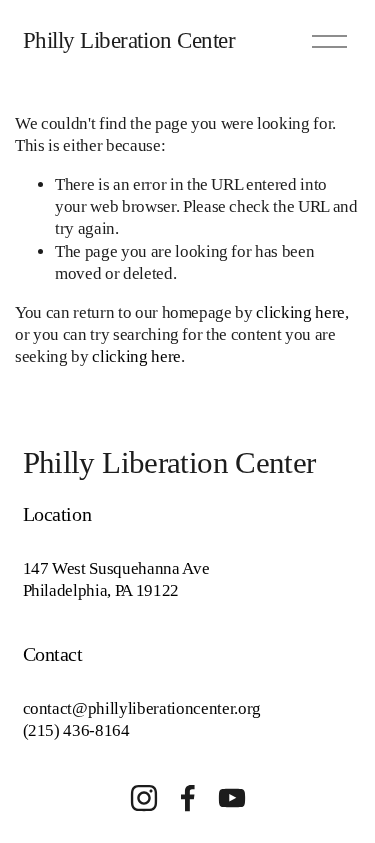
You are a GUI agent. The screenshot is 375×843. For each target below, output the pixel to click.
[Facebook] (188, 798)
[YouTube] (232, 798)
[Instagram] (144, 798)
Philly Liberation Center (129, 40)
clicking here (300, 312)
